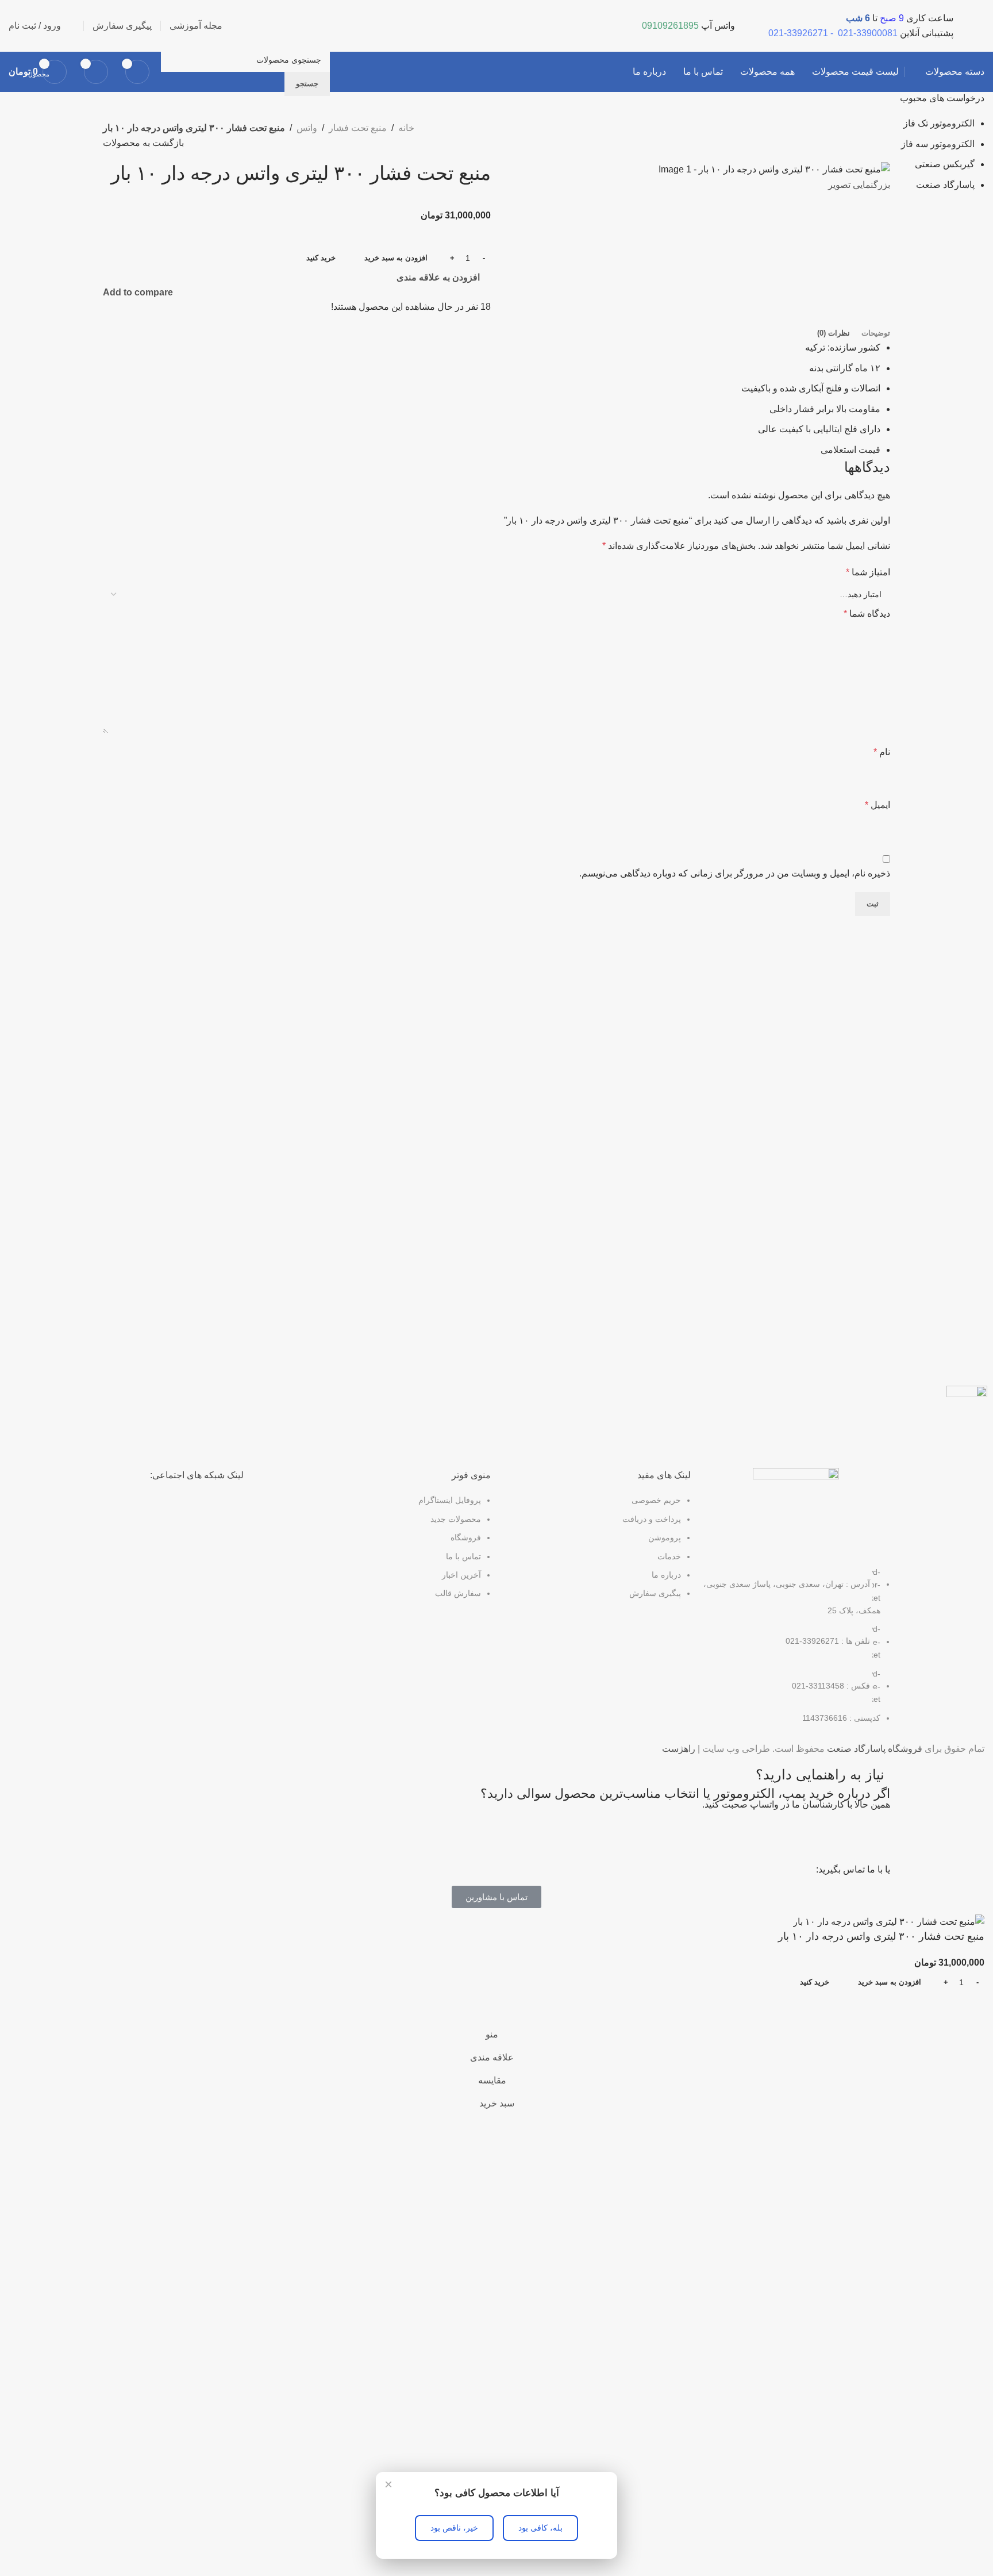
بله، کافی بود (540, 2528)
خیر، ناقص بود (454, 2528)
